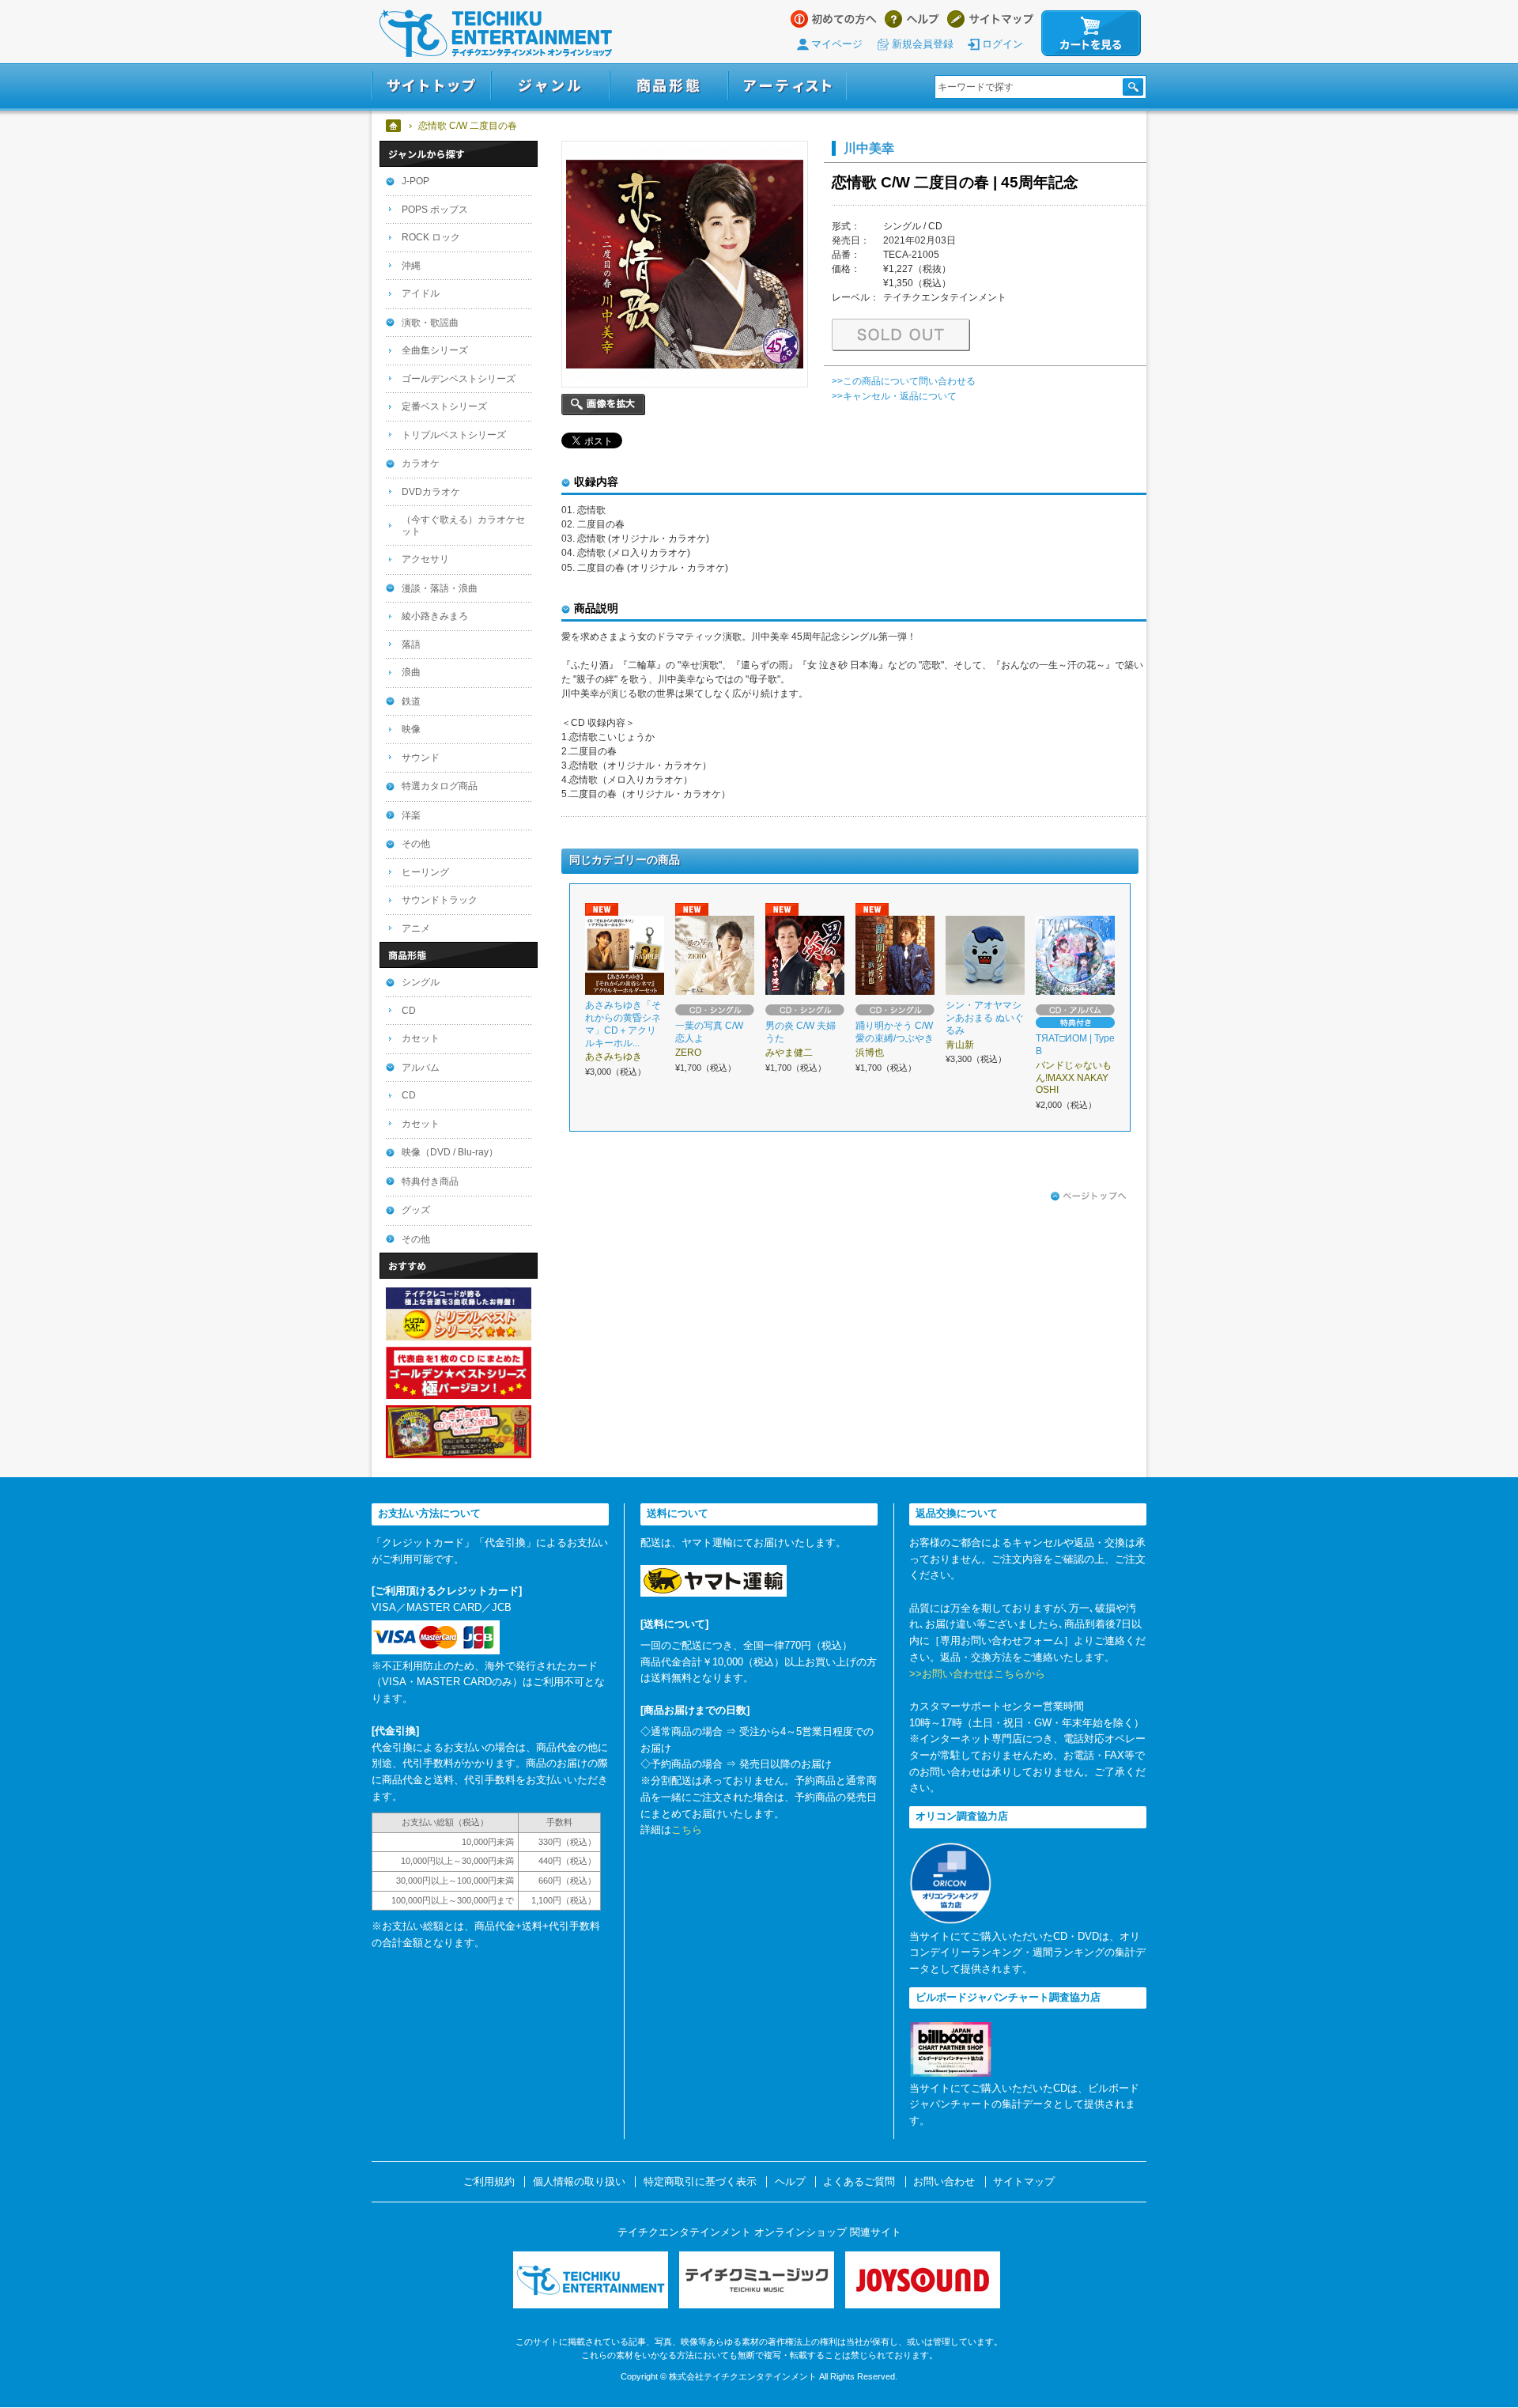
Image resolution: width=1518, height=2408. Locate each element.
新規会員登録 (923, 44)
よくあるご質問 (859, 2182)
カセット (421, 1038)
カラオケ (421, 463)
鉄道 (411, 701)
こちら (687, 1830)
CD (409, 1011)
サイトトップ (431, 86)
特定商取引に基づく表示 (700, 2182)
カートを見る (1091, 33)
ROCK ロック (431, 237)
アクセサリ (425, 559)
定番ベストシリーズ (444, 406)
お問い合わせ (944, 2182)
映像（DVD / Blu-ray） (450, 1152)
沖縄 (411, 266)
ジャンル (550, 86)
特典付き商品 (430, 1181)
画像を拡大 (603, 404)
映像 (411, 729)
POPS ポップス (435, 210)
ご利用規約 (489, 2182)
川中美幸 (869, 148)
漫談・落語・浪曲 (440, 588)
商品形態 (669, 86)
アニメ (416, 928)
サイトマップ (990, 19)
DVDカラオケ (431, 492)
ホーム (394, 126)
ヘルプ (912, 19)
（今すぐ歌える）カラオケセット (463, 525)
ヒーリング (425, 872)
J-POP (415, 181)
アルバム (421, 1068)
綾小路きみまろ (435, 616)
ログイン (1003, 44)
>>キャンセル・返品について (894, 396)
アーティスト (787, 86)
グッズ (416, 1210)
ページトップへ (1089, 1196)
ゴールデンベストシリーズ (459, 379)
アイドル (421, 293)
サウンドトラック (440, 900)
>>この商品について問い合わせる (904, 381)
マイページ (837, 44)
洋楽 (411, 815)
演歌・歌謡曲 (430, 323)
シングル (421, 982)
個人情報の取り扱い (579, 2182)
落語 (411, 645)
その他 (416, 844)
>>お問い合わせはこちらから (977, 1674)
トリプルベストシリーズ (454, 435)
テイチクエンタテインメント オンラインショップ (496, 33)
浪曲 (411, 672)
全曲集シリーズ (435, 350)
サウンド (421, 758)
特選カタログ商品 (440, 786)
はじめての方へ (834, 19)
